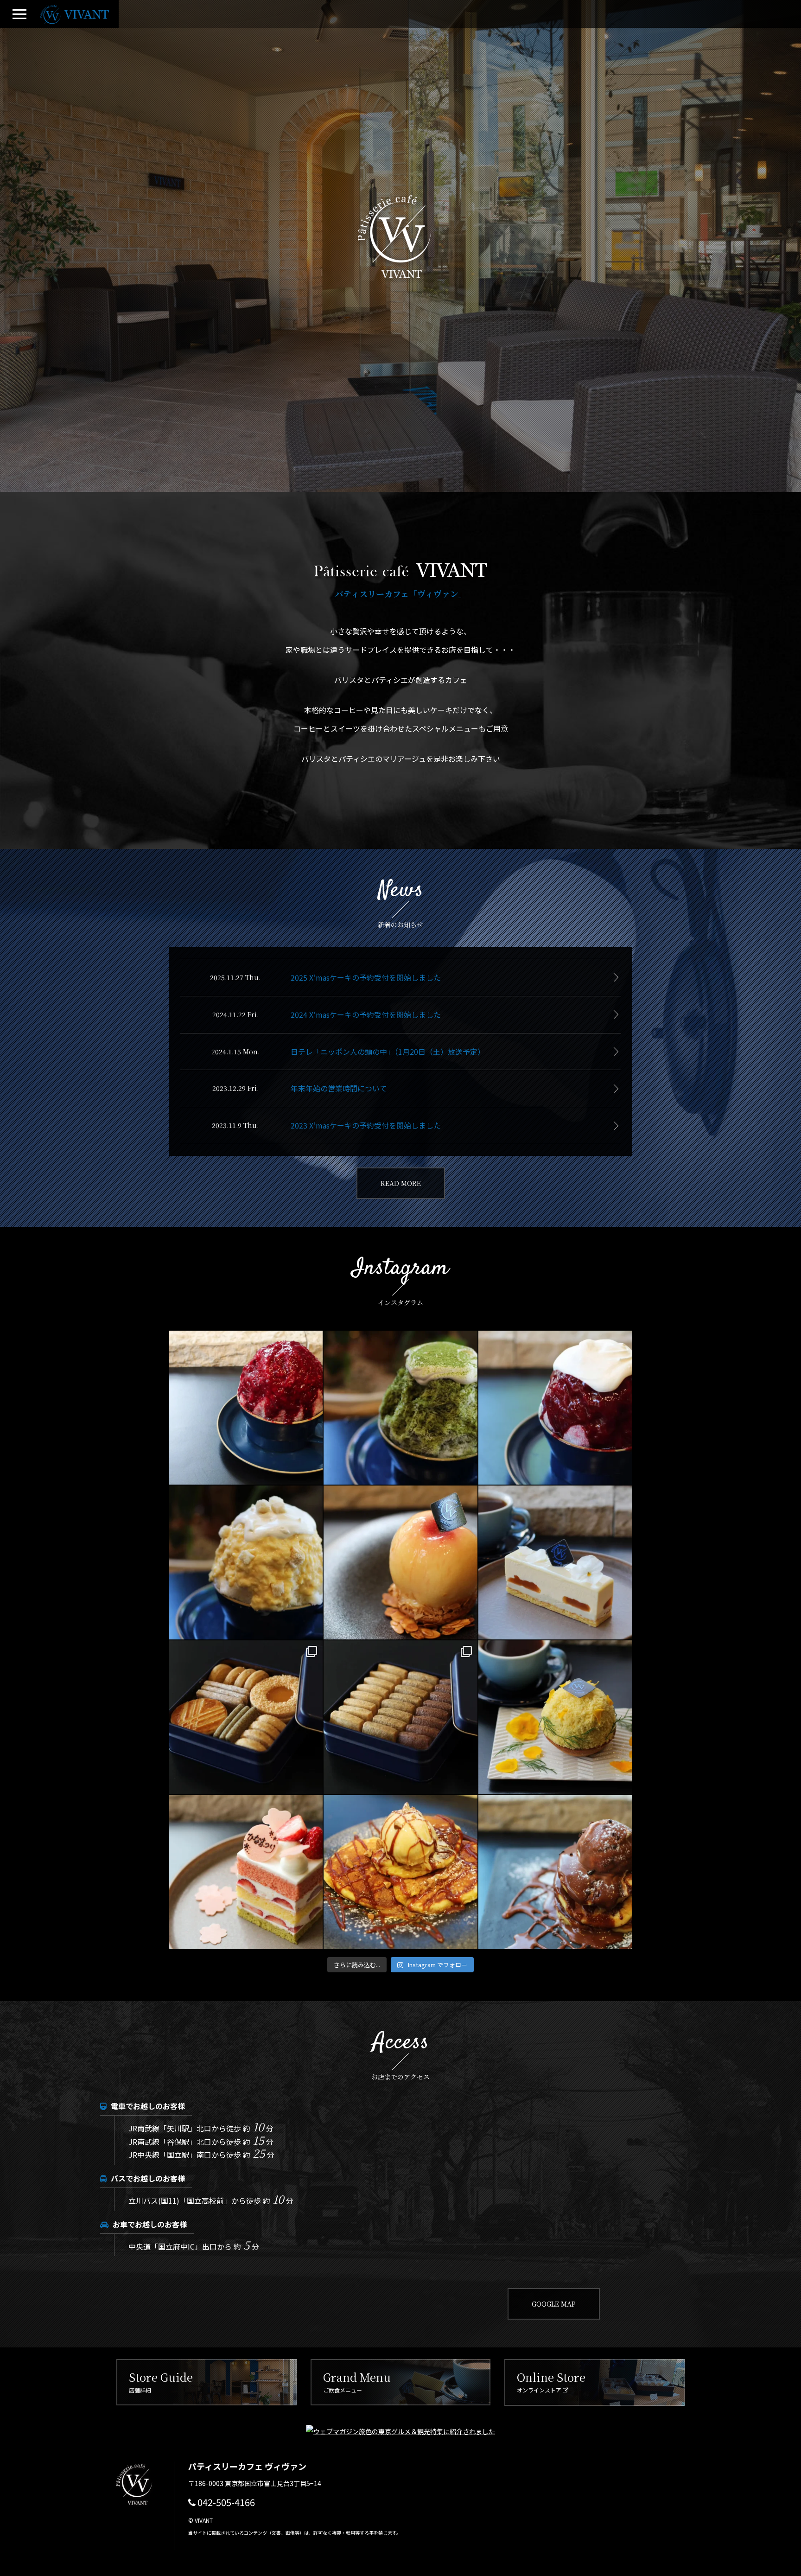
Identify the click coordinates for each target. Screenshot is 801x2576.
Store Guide (161, 2381)
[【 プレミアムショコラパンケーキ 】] (555, 1872)
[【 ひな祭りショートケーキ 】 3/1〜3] (246, 1872)
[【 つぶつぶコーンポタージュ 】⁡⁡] (246, 1562)
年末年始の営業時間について (339, 1088)
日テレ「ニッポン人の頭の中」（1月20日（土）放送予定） (388, 1052)
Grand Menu (357, 2381)
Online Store (551, 2381)
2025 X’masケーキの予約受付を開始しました (366, 977)
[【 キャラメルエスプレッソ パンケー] (400, 1872)
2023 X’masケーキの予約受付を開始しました (366, 1125)
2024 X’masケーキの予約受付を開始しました (366, 1014)
